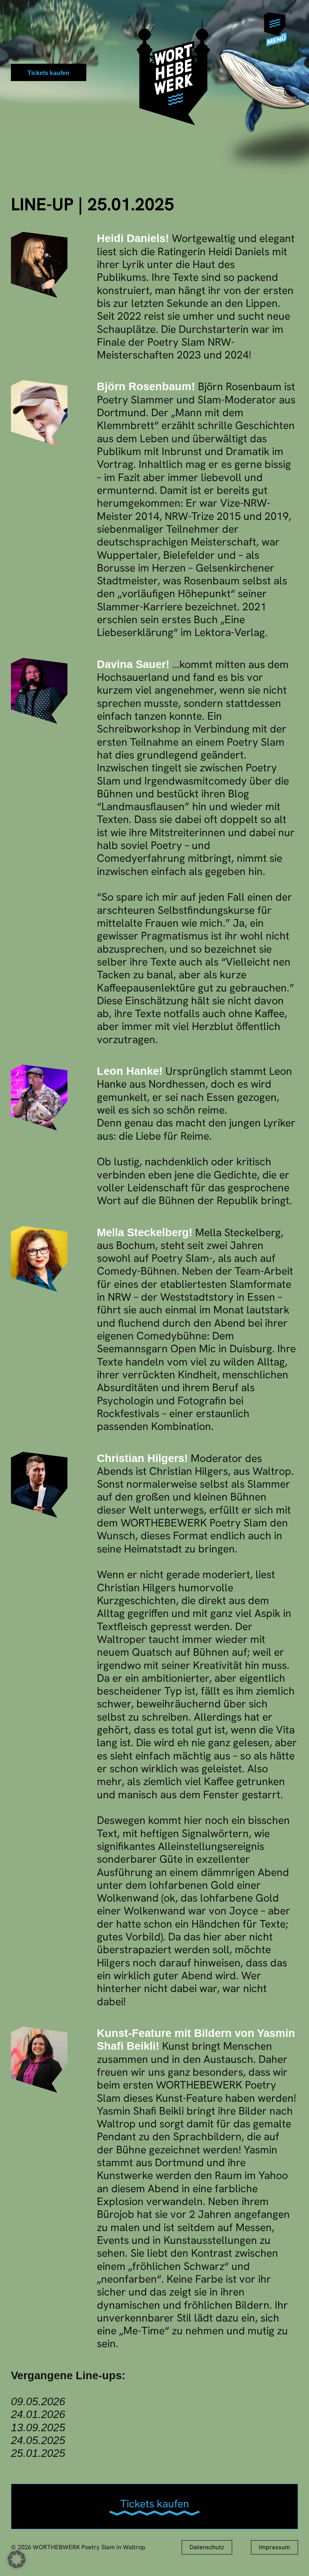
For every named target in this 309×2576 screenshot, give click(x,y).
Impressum (275, 2547)
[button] (279, 27)
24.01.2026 (38, 2414)
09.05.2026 (38, 2401)
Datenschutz (207, 2547)
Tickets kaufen (48, 73)
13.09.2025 (38, 2427)
